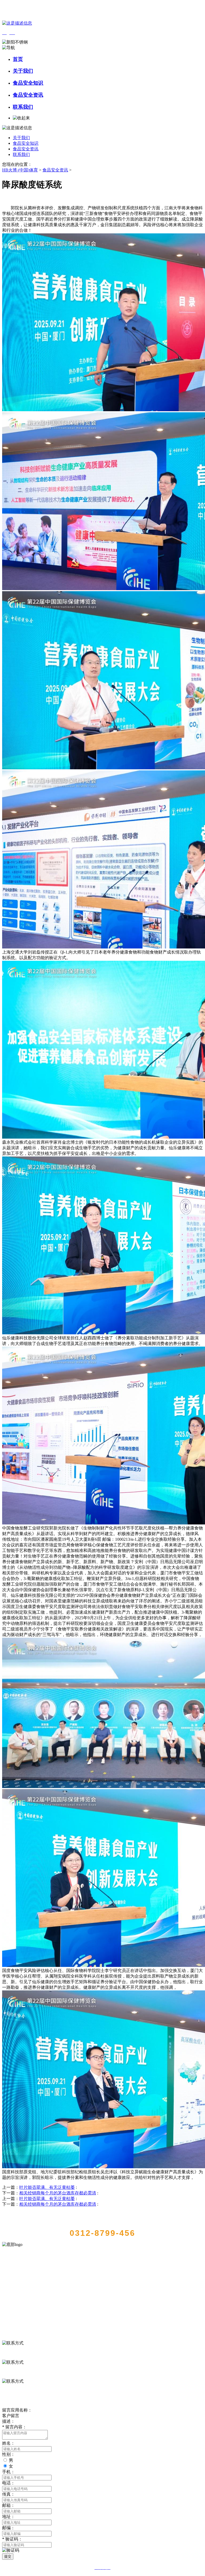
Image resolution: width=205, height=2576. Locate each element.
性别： (9, 2454)
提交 (8, 2556)
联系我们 (23, 107)
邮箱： (9, 2505)
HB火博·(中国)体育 (20, 170)
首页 (18, 59)
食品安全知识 (28, 83)
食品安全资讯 (28, 95)
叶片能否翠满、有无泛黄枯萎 (47, 2187)
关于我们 (23, 71)
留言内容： (14, 2427)
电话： (9, 2483)
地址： (9, 2517)
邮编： (9, 2528)
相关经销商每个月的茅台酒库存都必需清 (58, 2193)
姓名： (9, 2443)
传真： (9, 2494)
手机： (9, 2472)
